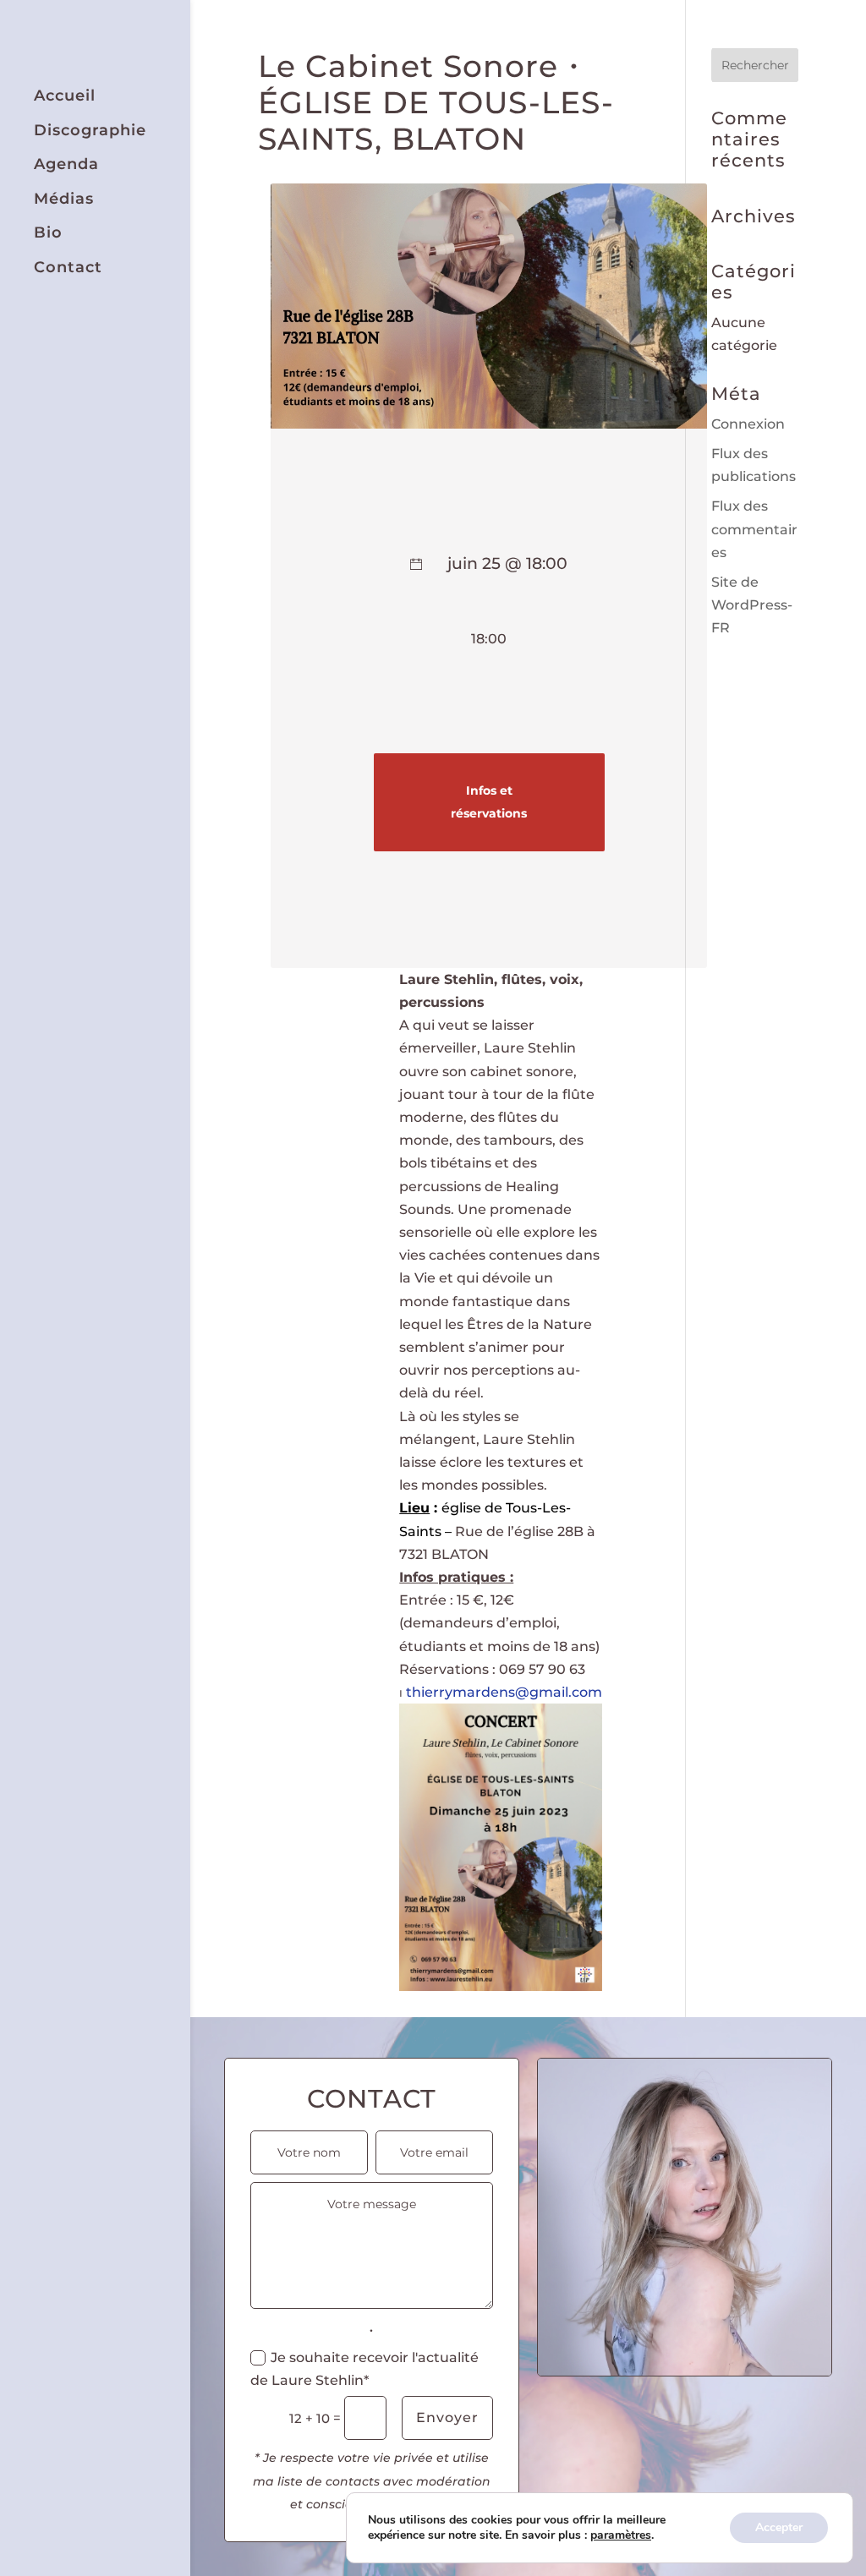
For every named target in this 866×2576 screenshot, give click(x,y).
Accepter (779, 2527)
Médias (64, 199)
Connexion (748, 424)
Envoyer (447, 2417)
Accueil (65, 96)
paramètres (621, 2535)
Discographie (90, 131)
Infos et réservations (489, 802)
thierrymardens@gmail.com (504, 1692)
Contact (68, 268)
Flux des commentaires (754, 529)
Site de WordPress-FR (752, 605)
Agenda (66, 164)
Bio (48, 233)
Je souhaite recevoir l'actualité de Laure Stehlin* (364, 2369)
